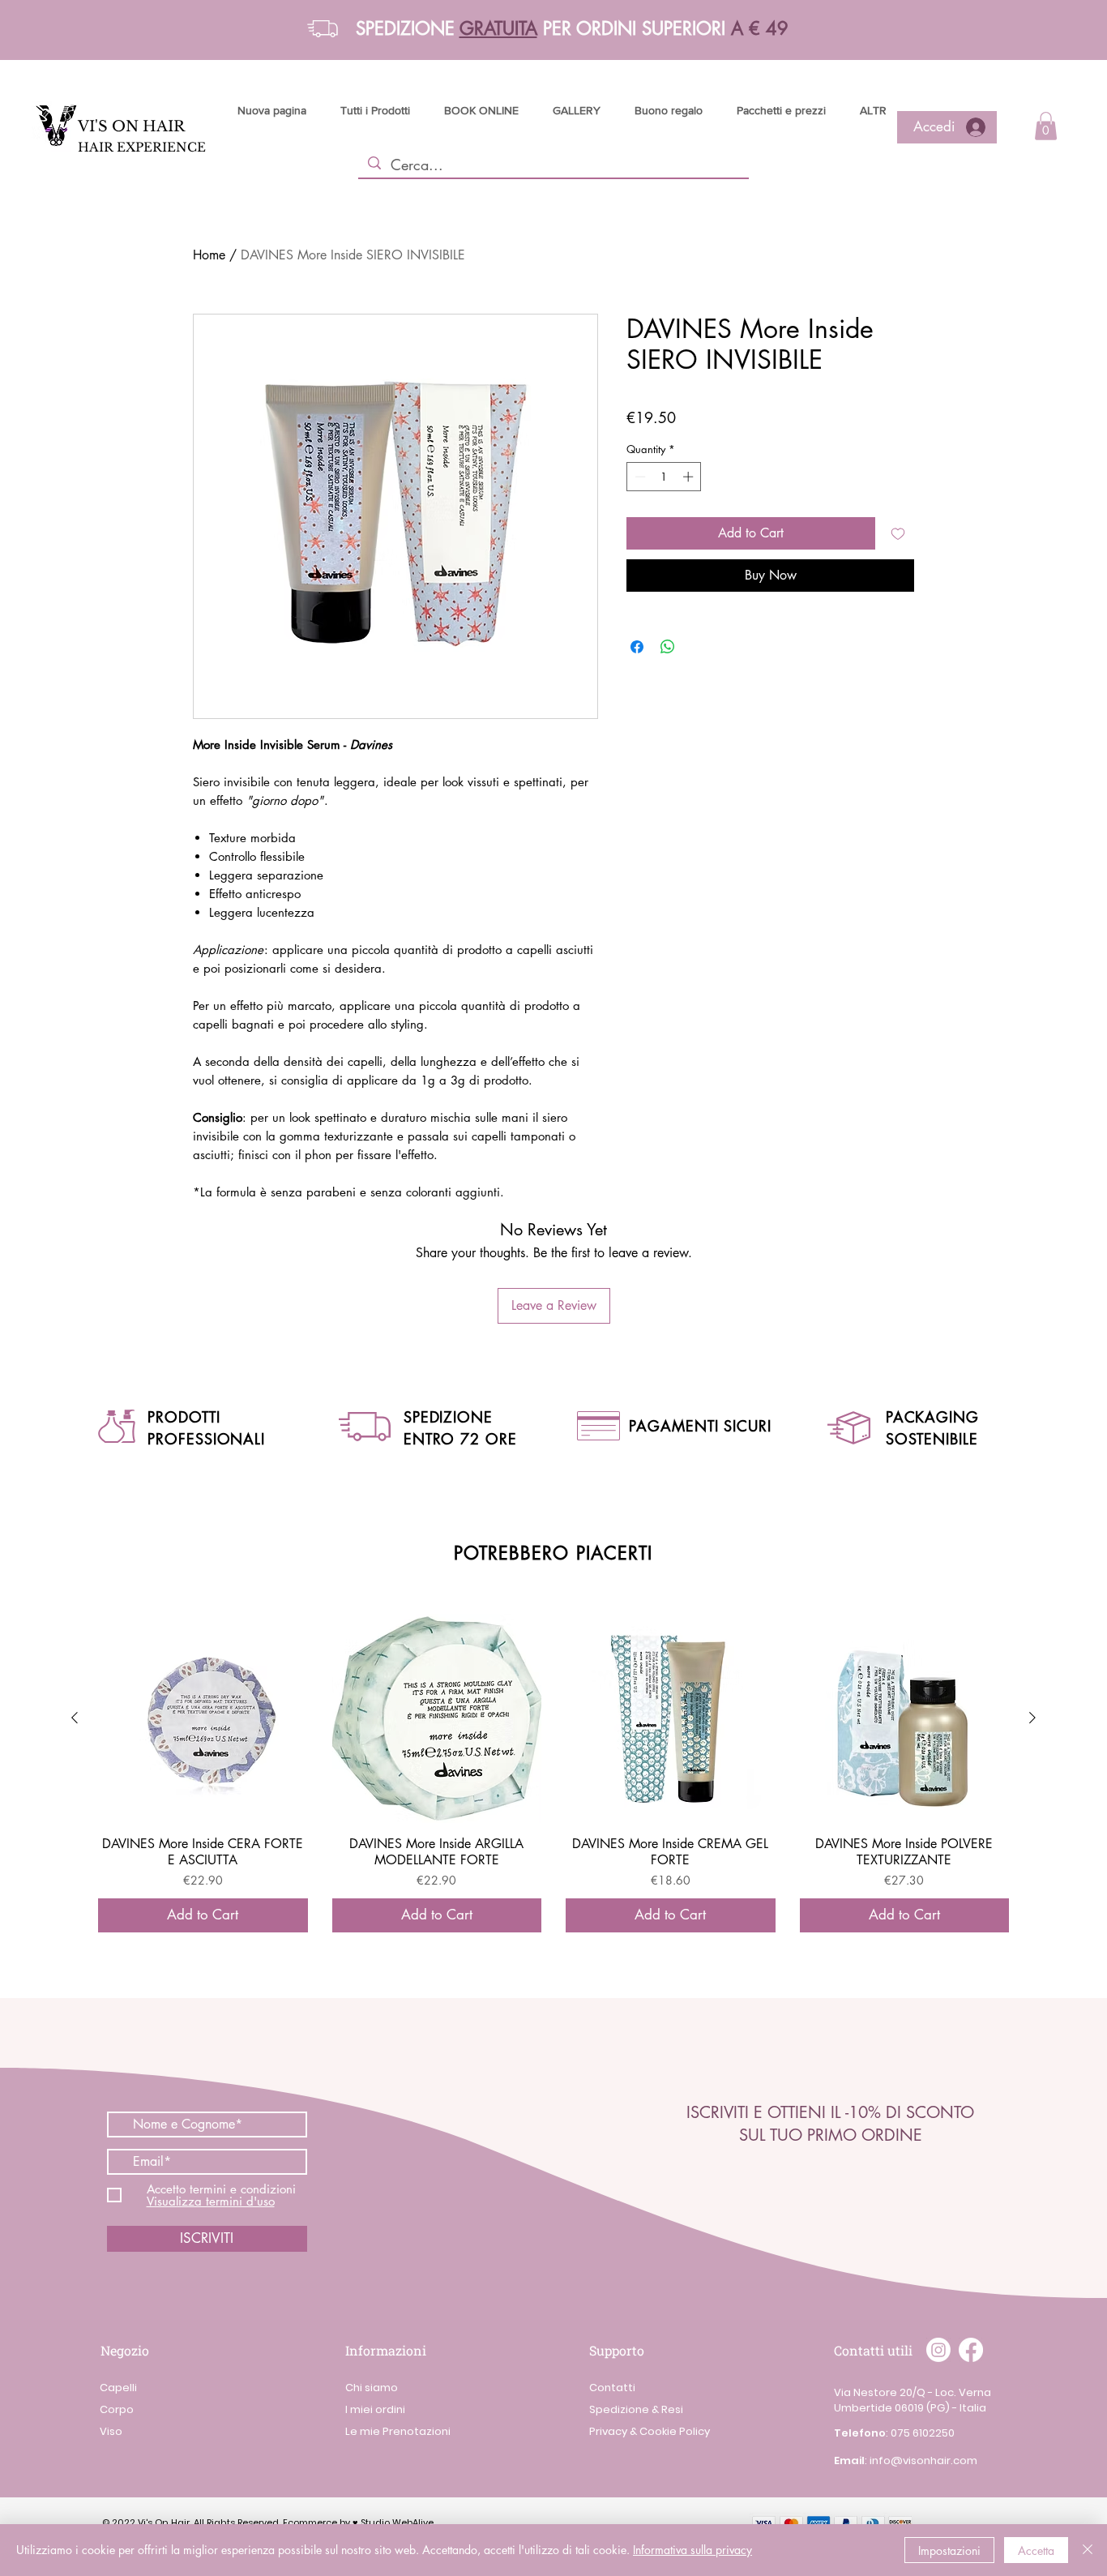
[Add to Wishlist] (898, 533)
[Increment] (690, 477)
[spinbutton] (664, 477)
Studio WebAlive (397, 2523)
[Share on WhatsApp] (668, 647)
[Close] (1088, 2550)
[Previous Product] (75, 1718)
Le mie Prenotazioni (398, 2431)
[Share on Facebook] (637, 647)
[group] (553, 1773)
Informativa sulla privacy (692, 2550)
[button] (323, 29)
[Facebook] (971, 2350)
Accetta (1036, 2550)
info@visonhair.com (923, 2460)
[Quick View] (203, 1719)
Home (209, 255)
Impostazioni (949, 2550)
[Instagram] (938, 2350)
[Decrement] (639, 477)
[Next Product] (1032, 1718)
